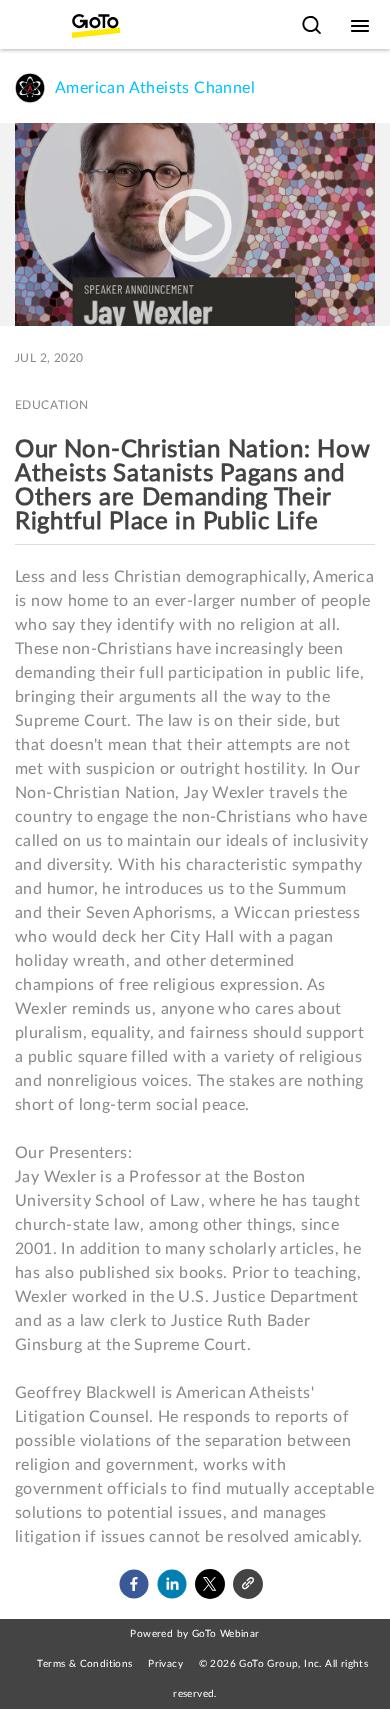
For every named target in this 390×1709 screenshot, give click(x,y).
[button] (134, 1584)
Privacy (165, 1664)
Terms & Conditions (84, 1664)
